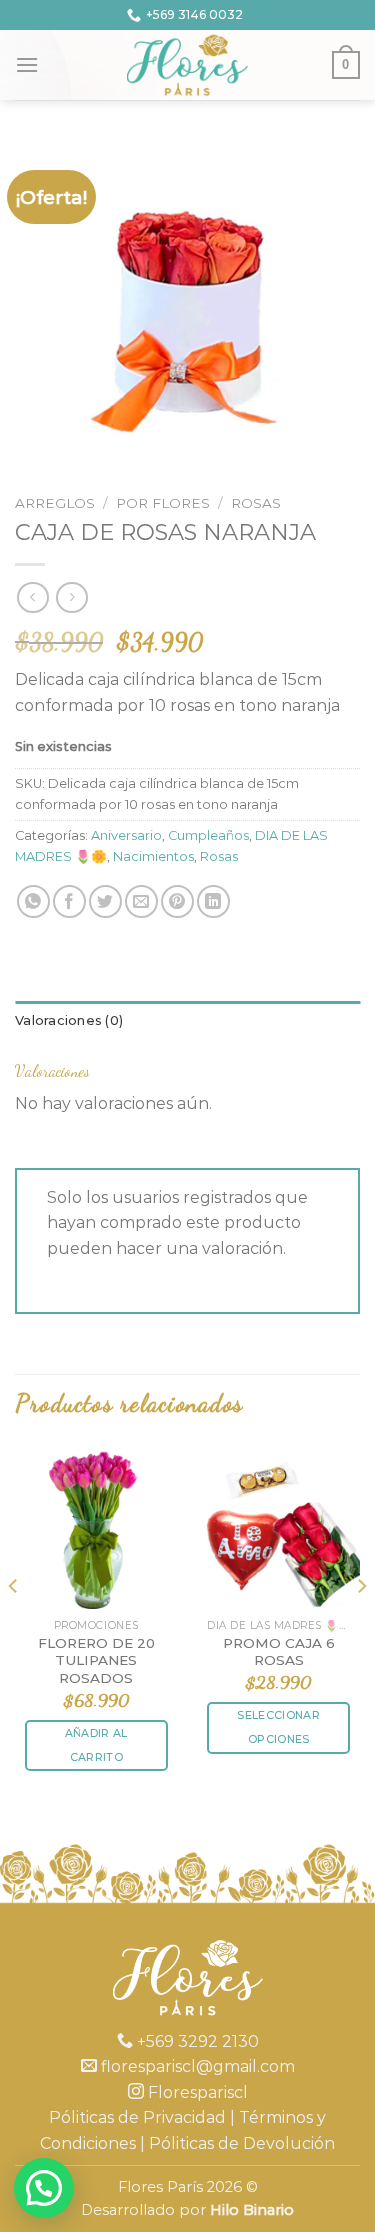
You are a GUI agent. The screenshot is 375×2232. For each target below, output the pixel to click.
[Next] (361, 1626)
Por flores (163, 503)
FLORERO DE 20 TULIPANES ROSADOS (96, 1660)
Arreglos (55, 503)
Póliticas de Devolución (242, 2143)
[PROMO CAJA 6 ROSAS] (278, 1527)
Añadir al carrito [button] (96, 1745)
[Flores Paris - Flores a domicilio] (187, 65)
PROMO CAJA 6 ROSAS (279, 1652)
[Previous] (14, 1626)
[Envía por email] (141, 901)
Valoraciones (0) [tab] (69, 1020)
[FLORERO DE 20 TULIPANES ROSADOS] (96, 1527)
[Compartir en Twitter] (105, 901)
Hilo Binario (252, 2210)
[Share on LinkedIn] (213, 901)
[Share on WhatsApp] (33, 901)
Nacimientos (153, 856)
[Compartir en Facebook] (69, 901)
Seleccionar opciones (278, 1727)
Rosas (256, 503)
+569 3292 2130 (196, 2041)
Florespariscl (196, 2092)
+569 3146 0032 (194, 14)
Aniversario (126, 835)
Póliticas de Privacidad (137, 2117)
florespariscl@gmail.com (196, 2066)
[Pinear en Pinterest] (177, 901)
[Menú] (27, 64)
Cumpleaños (208, 835)
